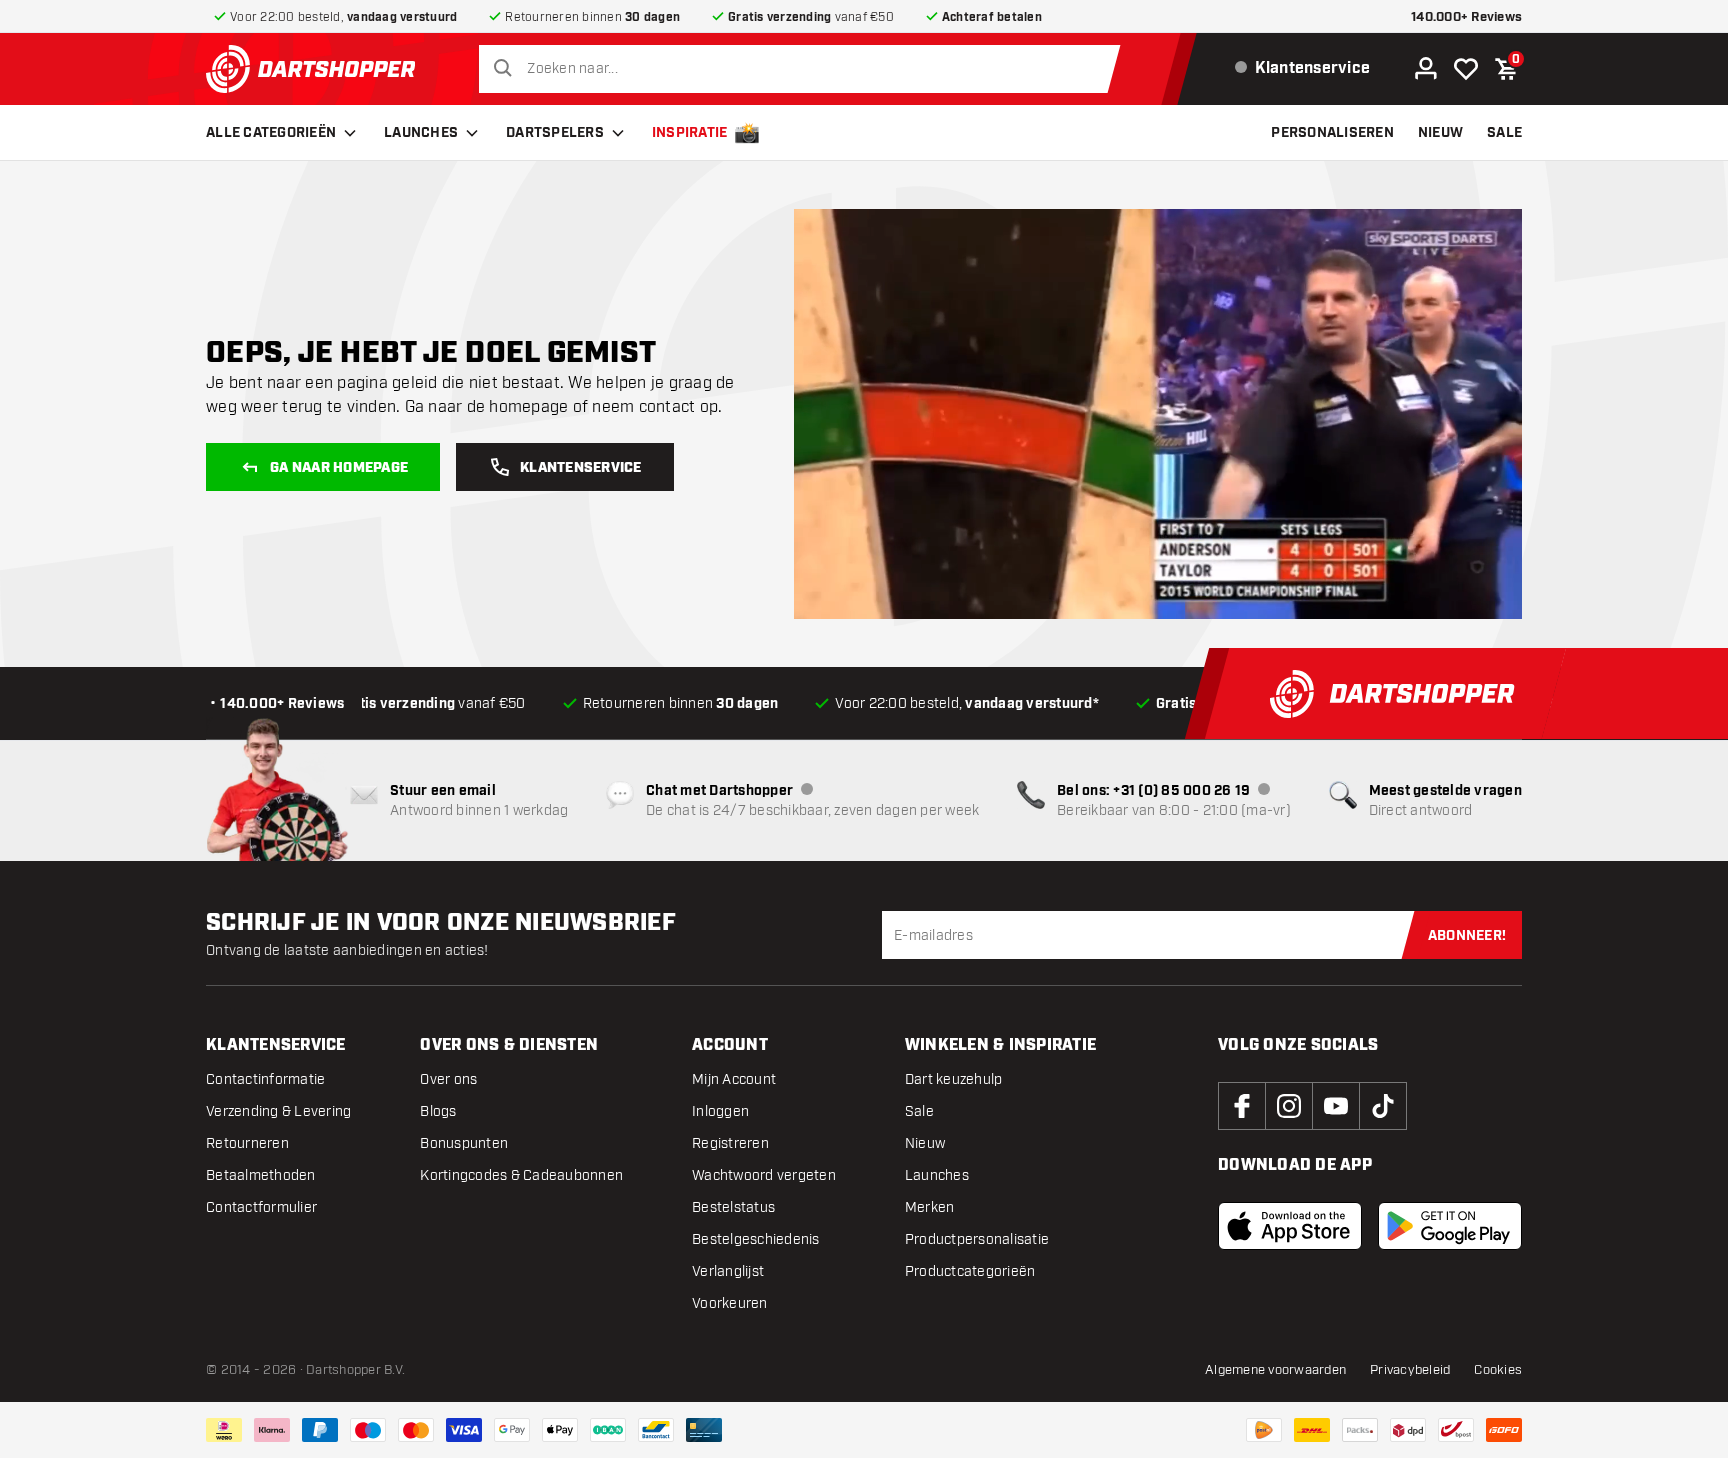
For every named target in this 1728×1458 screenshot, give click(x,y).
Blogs (438, 1111)
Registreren (730, 1143)
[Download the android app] (1450, 1226)
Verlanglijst (728, 1271)
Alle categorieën (271, 133)
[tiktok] (1383, 1106)
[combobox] (804, 69)
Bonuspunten (464, 1143)
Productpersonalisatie (977, 1239)
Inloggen (720, 1111)
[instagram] (1289, 1106)
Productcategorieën (970, 1271)
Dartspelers (555, 133)
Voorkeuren (730, 1303)
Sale (919, 1111)
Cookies (1498, 1370)
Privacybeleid (1410, 1370)
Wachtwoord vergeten (764, 1175)
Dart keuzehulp (954, 1079)
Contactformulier (261, 1207)
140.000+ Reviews (1466, 17)
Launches (421, 133)
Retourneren (247, 1143)
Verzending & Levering (278, 1111)
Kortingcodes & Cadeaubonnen (521, 1175)
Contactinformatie (265, 1079)
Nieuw (925, 1143)
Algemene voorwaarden (1275, 1370)
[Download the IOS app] (1290, 1226)
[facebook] (1242, 1106)
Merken (930, 1207)
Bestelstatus (733, 1207)
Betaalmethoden (261, 1175)
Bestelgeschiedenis (756, 1239)
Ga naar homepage (339, 468)
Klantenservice (581, 468)
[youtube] (1336, 1106)
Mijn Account (734, 1079)
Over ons (448, 1079)
